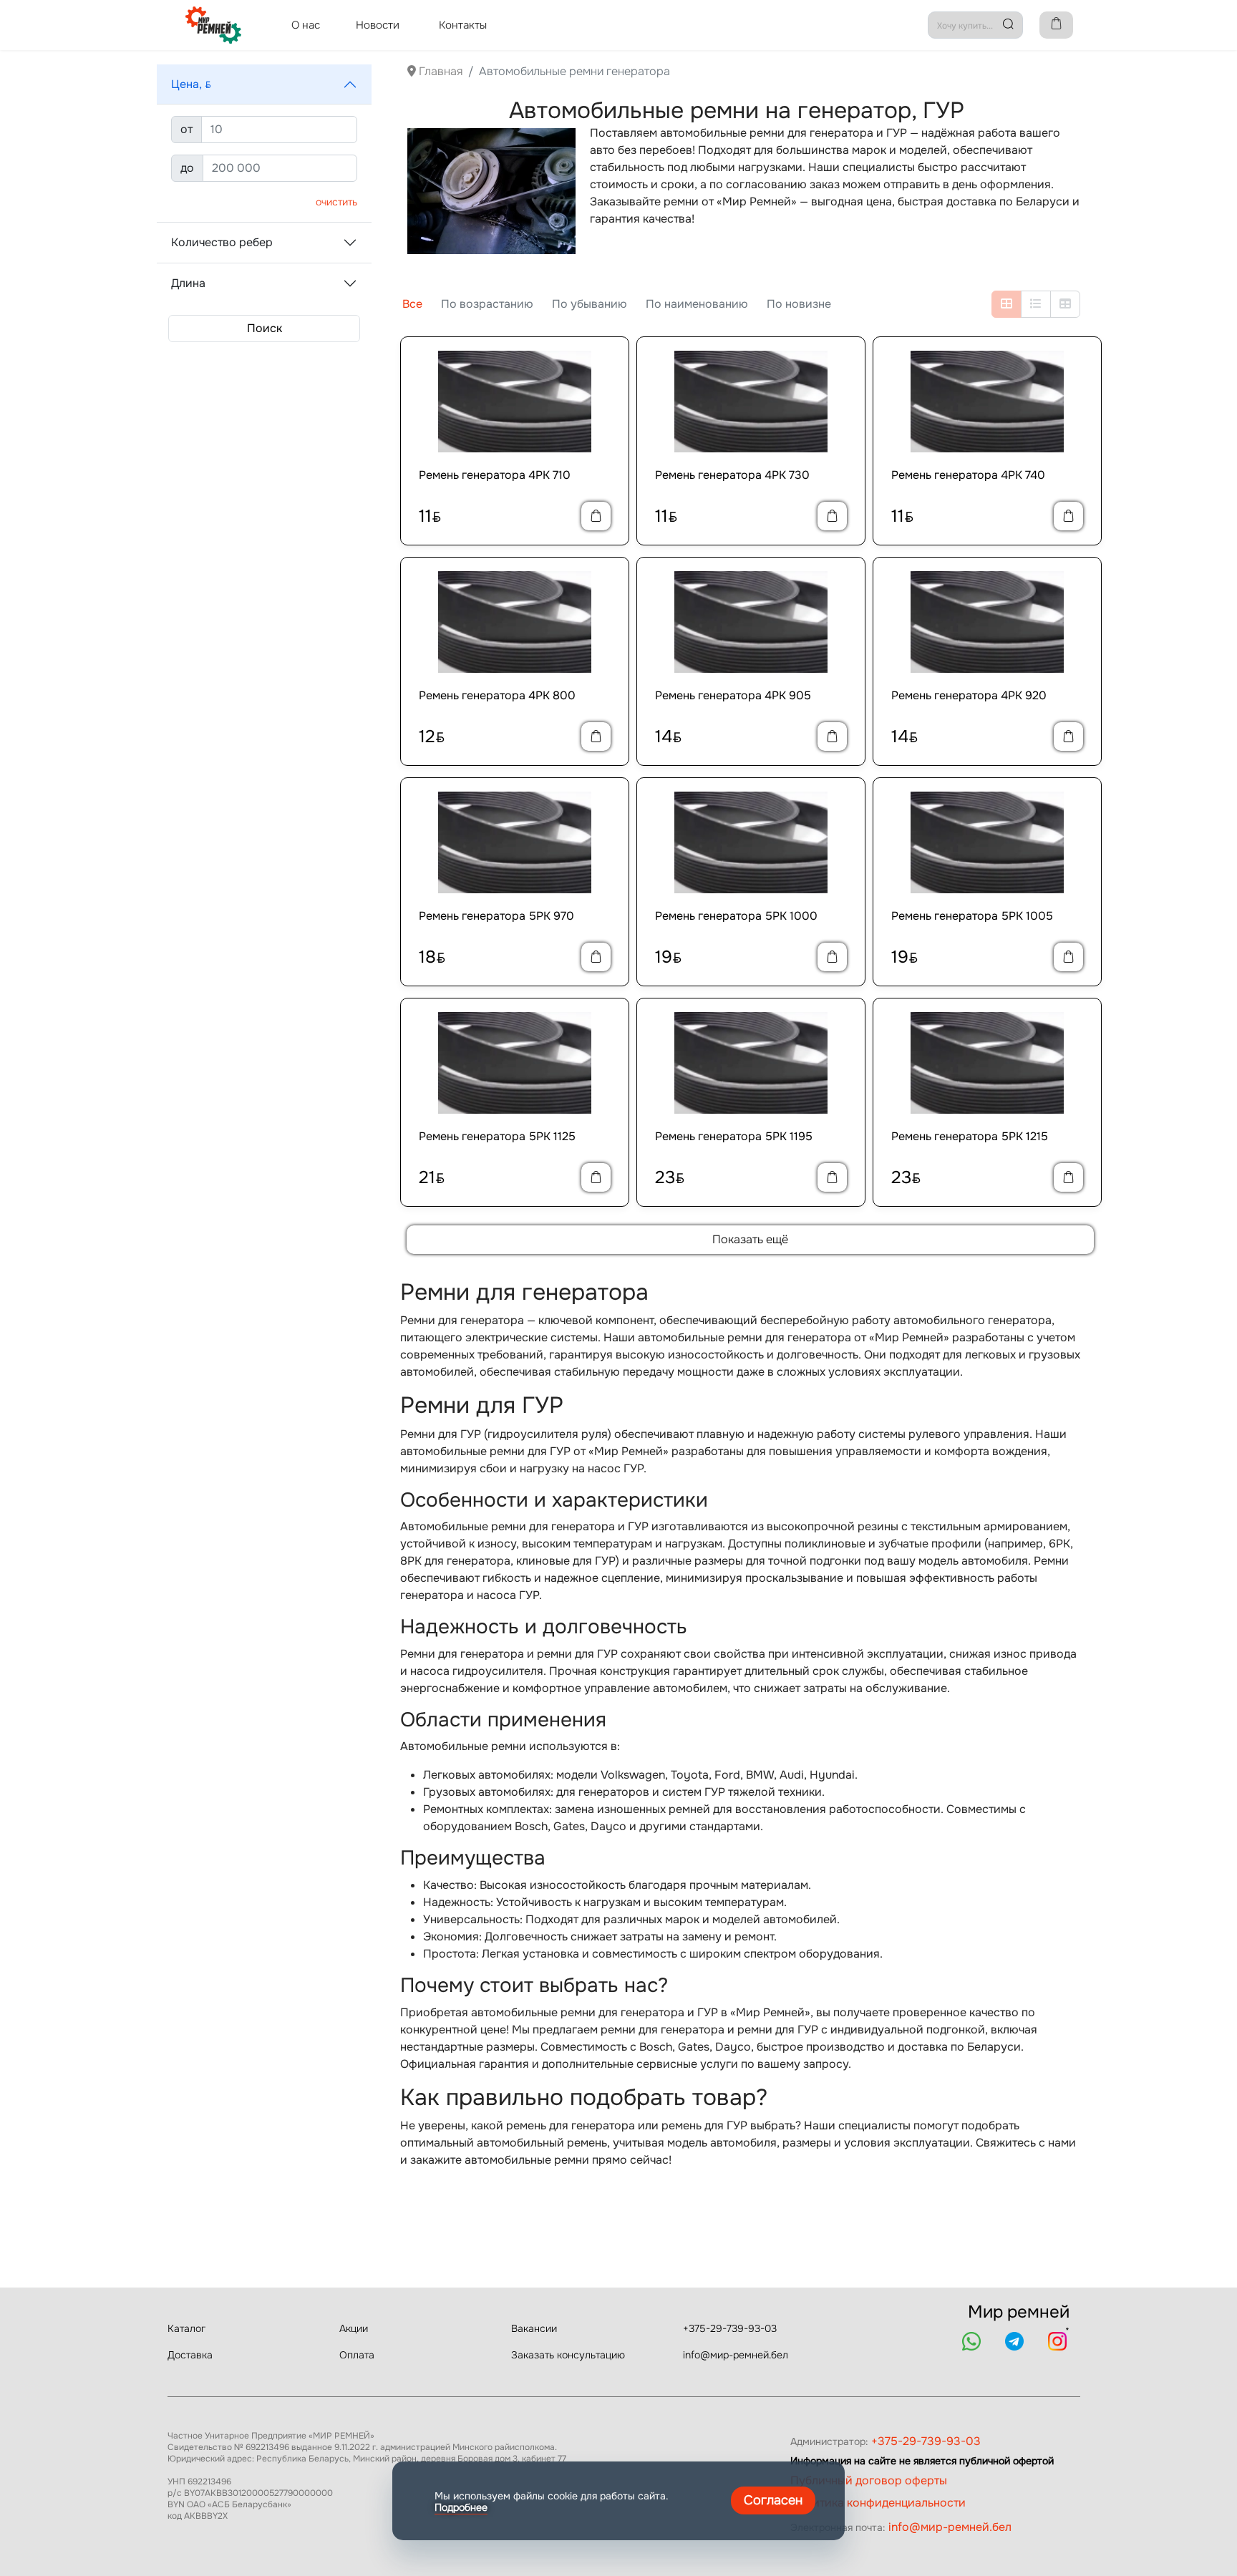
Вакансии (534, 2328)
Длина (188, 283)
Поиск (265, 328)
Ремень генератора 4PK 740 (968, 475)
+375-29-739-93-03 (730, 2328)
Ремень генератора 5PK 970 (496, 916)
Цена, (191, 84)
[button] (264, 84)
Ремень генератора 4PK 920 (969, 695)
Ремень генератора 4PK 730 (732, 475)
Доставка (190, 2355)
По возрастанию (487, 304)
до (187, 168)
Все (412, 304)
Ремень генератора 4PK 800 (497, 695)
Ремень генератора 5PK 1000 (736, 916)
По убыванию (590, 304)
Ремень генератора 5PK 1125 (497, 1136)
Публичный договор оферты (869, 2480)
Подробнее (461, 2507)
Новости (378, 25)
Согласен (773, 2500)
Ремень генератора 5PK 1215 (970, 1136)
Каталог (186, 2328)
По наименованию (697, 304)
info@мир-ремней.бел (736, 2355)
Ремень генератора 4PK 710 (495, 475)
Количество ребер (222, 242)
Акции (354, 2328)
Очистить (336, 202)
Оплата (357, 2355)
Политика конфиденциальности (878, 2503)
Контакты (463, 25)
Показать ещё (750, 1239)
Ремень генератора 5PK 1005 (972, 916)
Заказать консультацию (568, 2355)
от (186, 129)
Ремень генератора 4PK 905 (733, 695)
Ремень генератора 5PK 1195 (734, 1136)
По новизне (799, 304)
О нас (306, 25)
